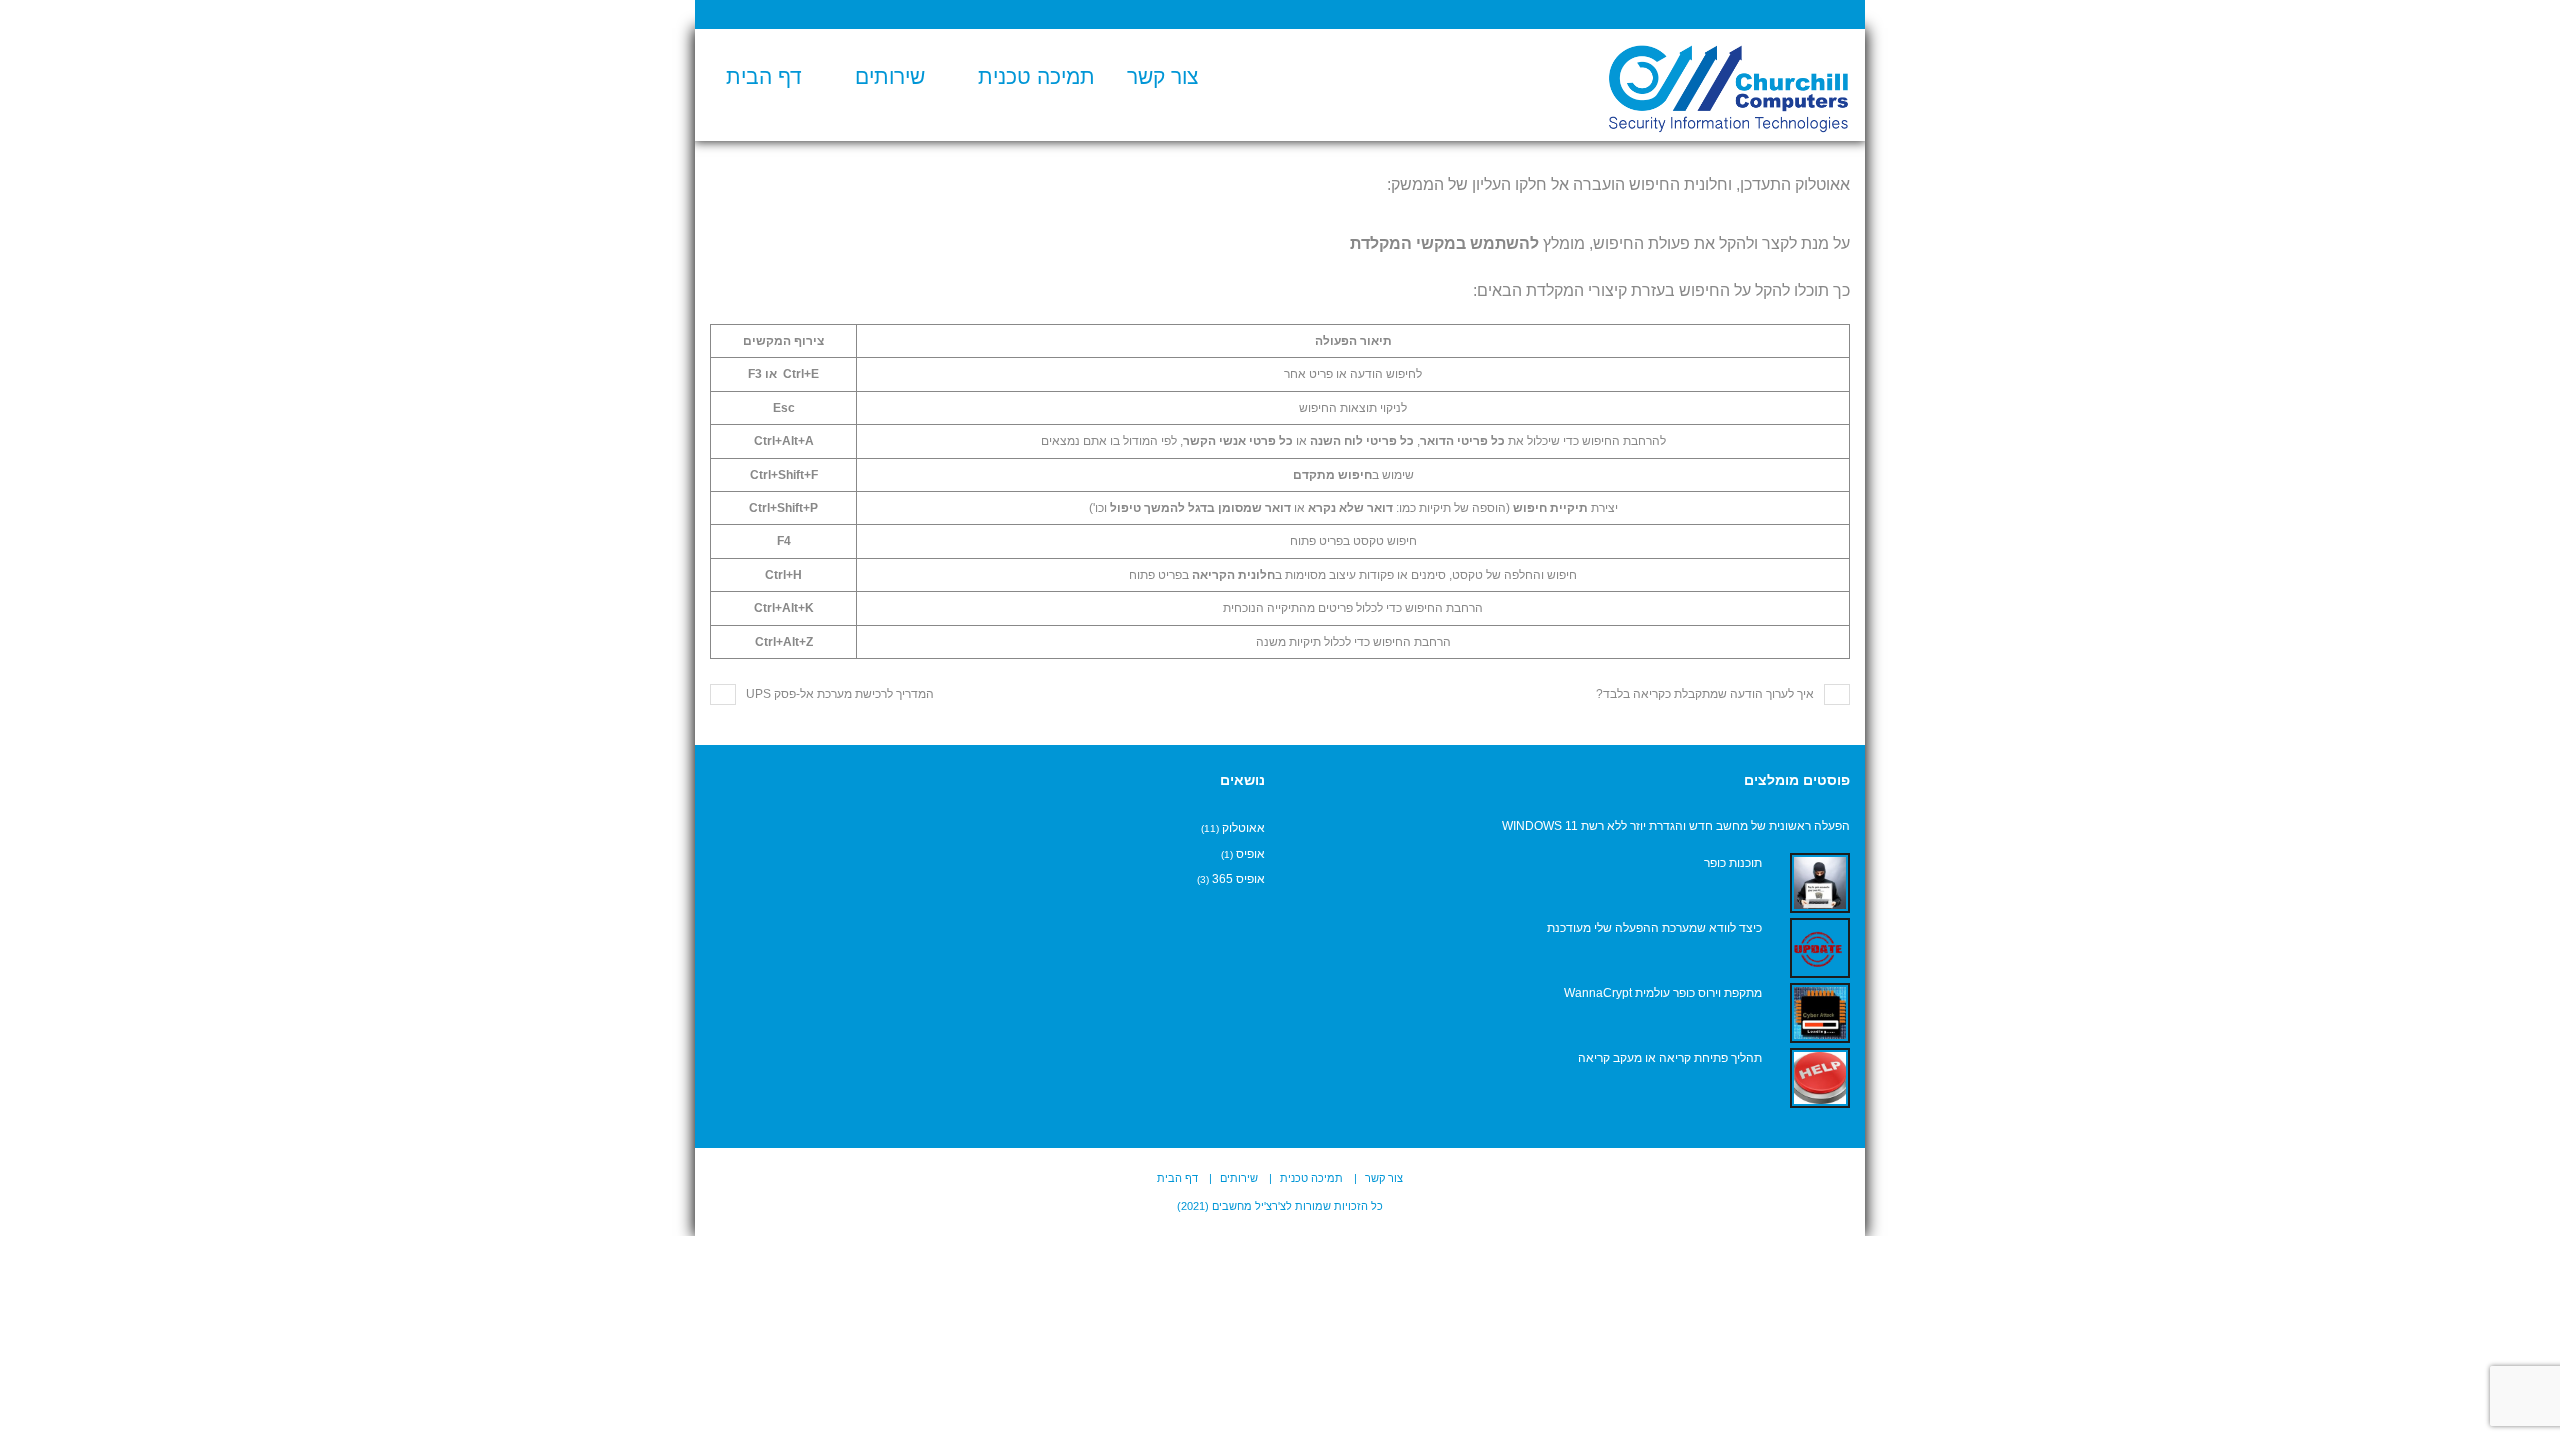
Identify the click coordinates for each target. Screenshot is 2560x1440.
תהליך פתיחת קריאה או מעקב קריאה (1670, 1058)
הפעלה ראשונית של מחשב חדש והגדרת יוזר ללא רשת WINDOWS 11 (1676, 826)
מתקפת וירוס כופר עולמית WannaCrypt (1663, 993)
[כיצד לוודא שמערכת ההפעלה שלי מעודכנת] (1820, 948)
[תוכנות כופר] (1820, 883)
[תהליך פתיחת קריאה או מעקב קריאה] (1820, 1078)
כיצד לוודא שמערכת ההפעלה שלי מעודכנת (1654, 928)
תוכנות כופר (1733, 863)
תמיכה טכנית (1036, 76)
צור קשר (1162, 76)
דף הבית (764, 76)
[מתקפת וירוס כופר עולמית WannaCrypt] (1820, 1013)
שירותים (890, 76)
